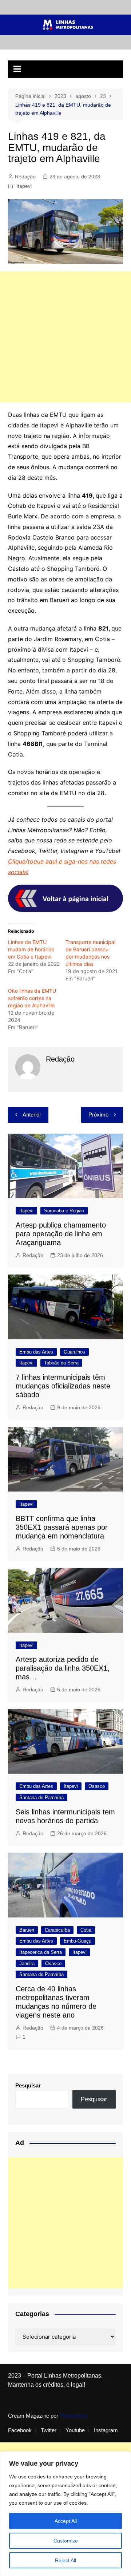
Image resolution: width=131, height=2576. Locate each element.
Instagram (106, 2430)
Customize (66, 2541)
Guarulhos (74, 1352)
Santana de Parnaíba (41, 1797)
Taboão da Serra (61, 1363)
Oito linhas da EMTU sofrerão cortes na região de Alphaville (32, 998)
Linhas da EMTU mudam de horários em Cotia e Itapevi (31, 949)
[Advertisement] (65, 337)
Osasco (97, 1786)
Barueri (27, 1930)
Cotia (86, 1930)
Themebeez (74, 2416)
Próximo (98, 1115)
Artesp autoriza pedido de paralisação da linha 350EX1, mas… (63, 1668)
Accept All (66, 2521)
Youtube (75, 2430)
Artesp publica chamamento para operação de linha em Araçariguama (61, 1234)
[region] (65, 2514)
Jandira (27, 1963)
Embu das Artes (36, 1352)
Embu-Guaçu (78, 1941)
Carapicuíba (57, 1930)
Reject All (65, 2560)
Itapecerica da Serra (41, 1952)
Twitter (49, 2430)
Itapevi (24, 186)
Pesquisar (28, 2085)
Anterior (32, 1115)
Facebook (20, 2430)
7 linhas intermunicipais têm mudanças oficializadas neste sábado (63, 1386)
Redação (25, 177)
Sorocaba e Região (64, 1211)
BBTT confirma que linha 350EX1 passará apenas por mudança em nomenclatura (62, 1527)
